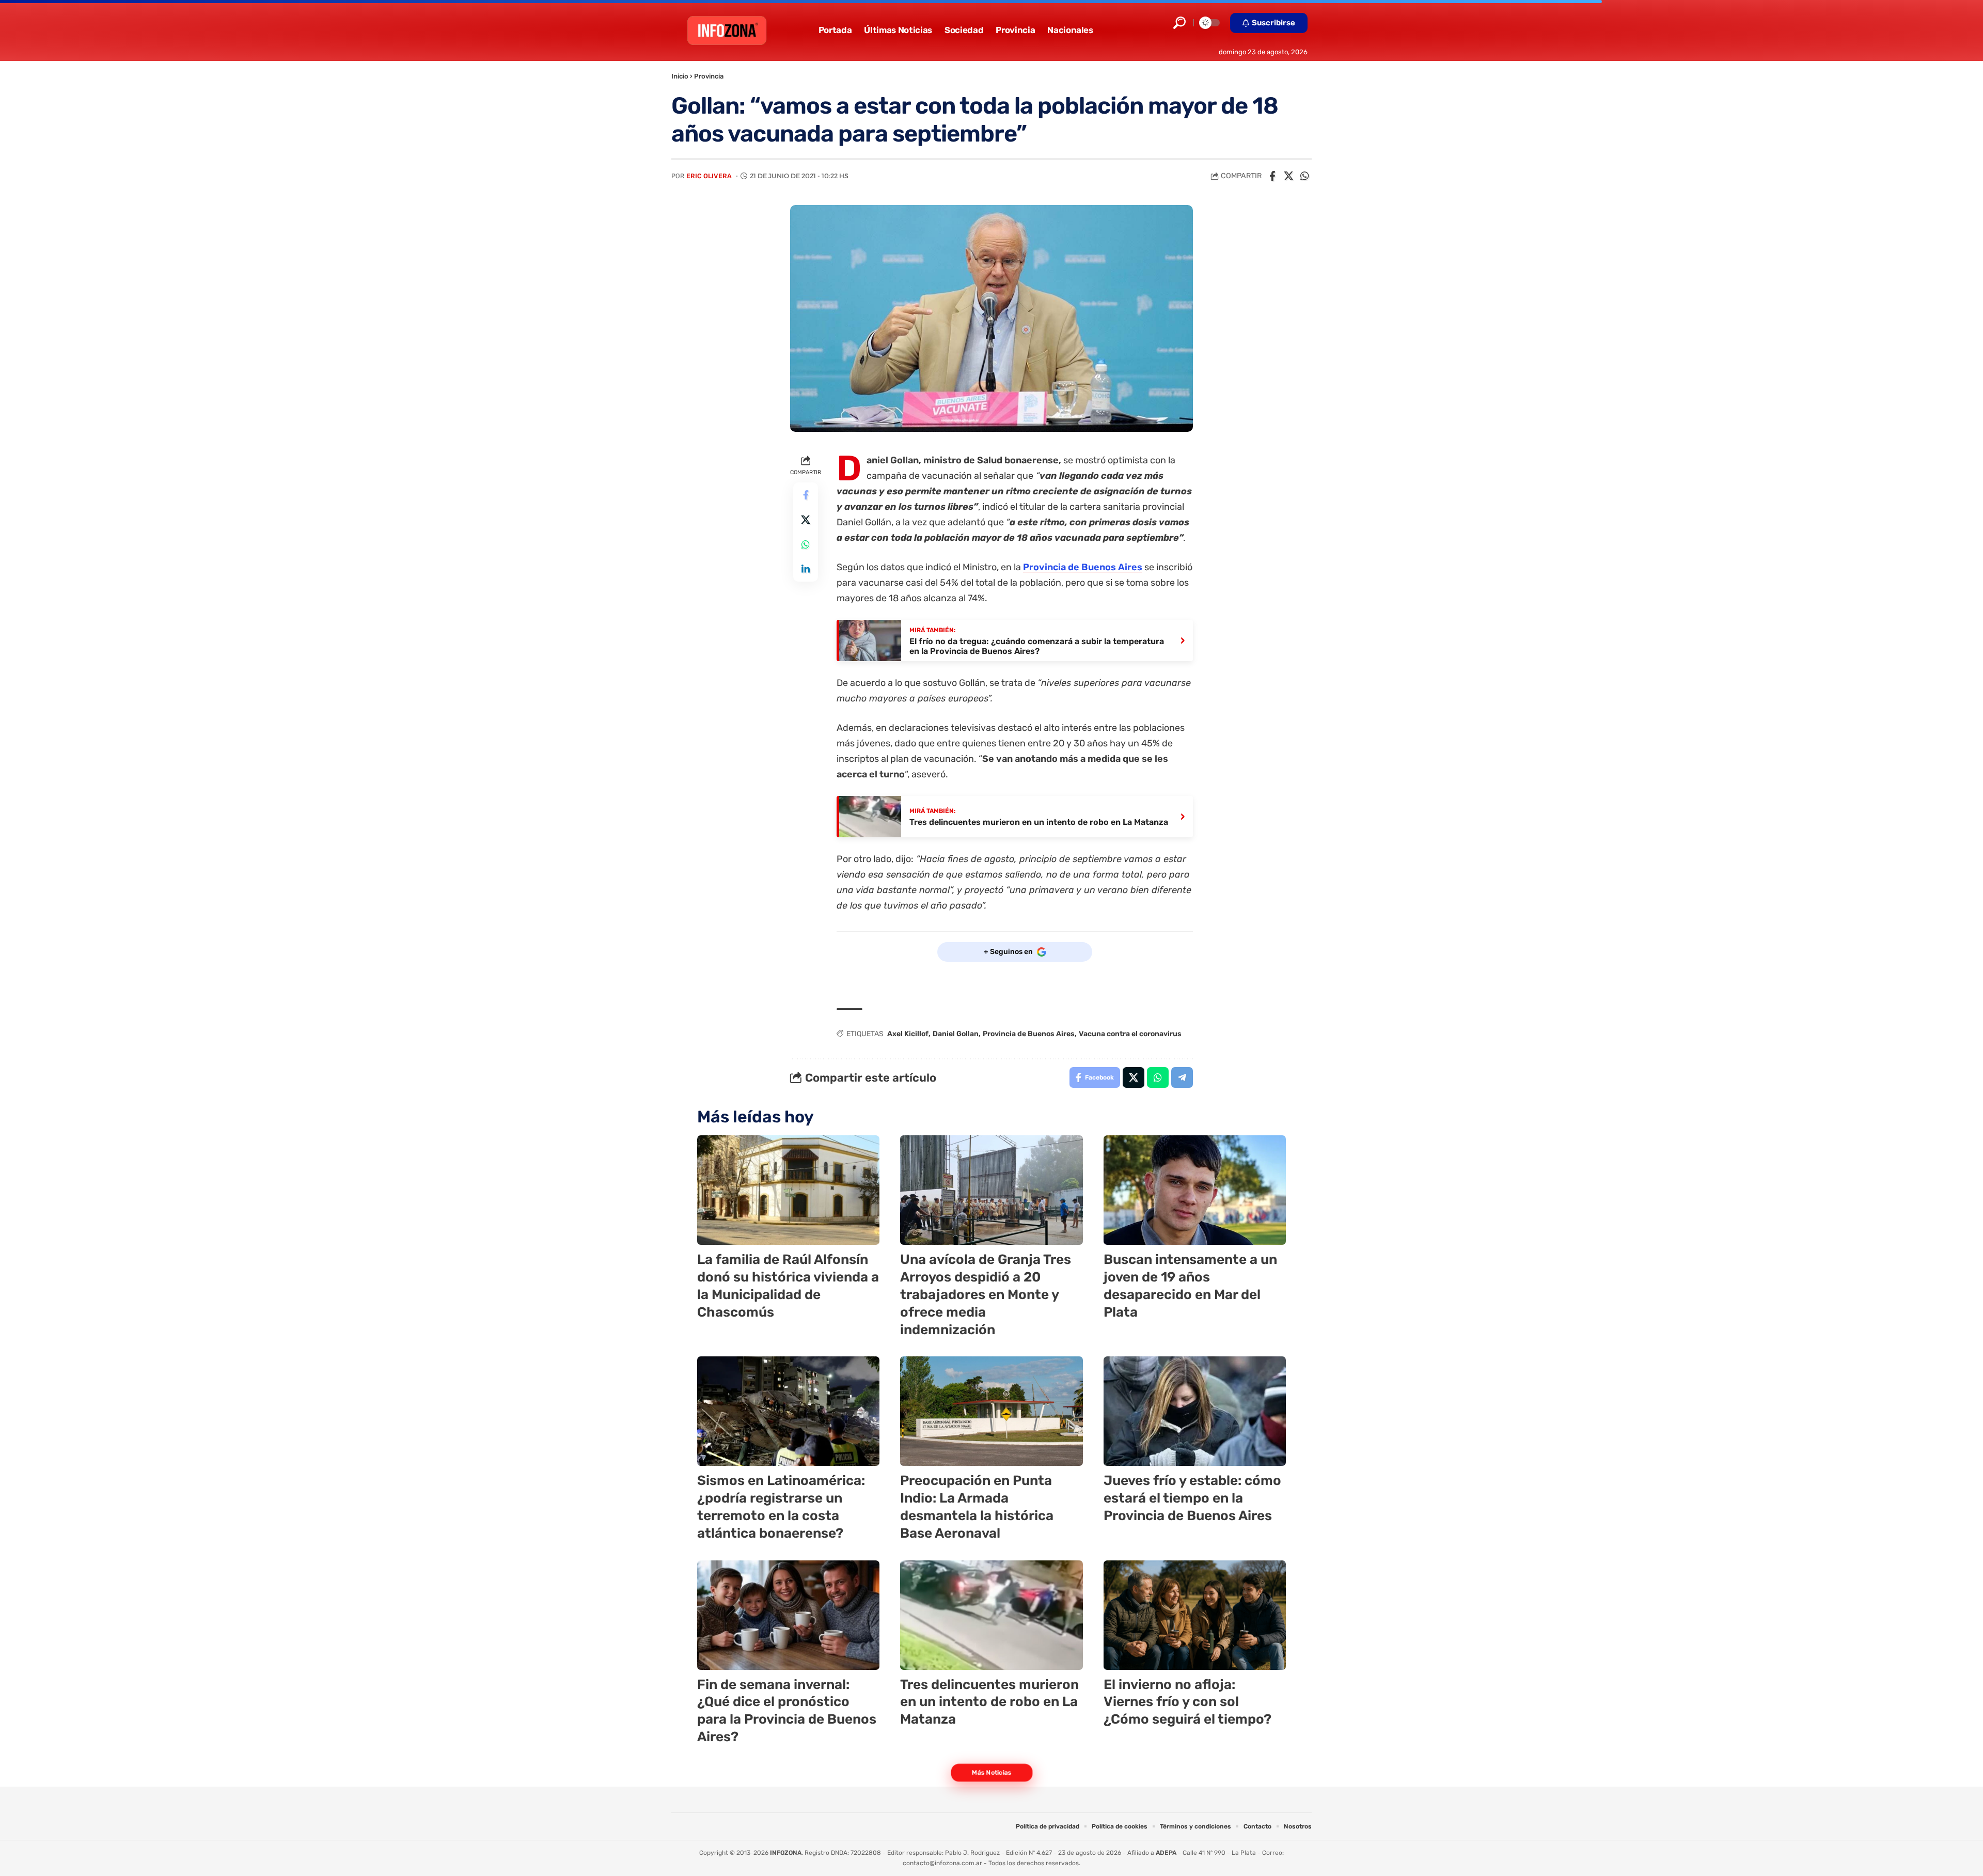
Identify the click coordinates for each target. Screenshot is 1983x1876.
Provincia (709, 76)
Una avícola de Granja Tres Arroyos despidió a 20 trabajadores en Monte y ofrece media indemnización (986, 1294)
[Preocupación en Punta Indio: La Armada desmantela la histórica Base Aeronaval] (991, 1411)
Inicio (680, 76)
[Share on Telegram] (1182, 1077)
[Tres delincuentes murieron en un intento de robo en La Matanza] (991, 1615)
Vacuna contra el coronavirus (1130, 1034)
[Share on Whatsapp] (1304, 176)
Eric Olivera (709, 176)
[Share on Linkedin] (806, 569)
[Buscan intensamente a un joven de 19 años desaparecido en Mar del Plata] (1195, 1190)
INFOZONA (786, 1853)
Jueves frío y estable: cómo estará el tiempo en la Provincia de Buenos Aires (1192, 1498)
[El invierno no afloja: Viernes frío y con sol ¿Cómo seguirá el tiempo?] (1195, 1615)
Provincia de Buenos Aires (1083, 567)
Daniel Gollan (956, 1034)
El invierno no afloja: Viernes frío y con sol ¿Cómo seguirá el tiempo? (1187, 1702)
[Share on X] (1288, 176)
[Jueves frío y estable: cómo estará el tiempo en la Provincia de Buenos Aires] (1195, 1411)
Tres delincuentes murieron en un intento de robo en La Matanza (989, 1702)
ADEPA (1166, 1853)
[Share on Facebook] (1272, 176)
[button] (1179, 23)
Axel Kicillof (908, 1034)
